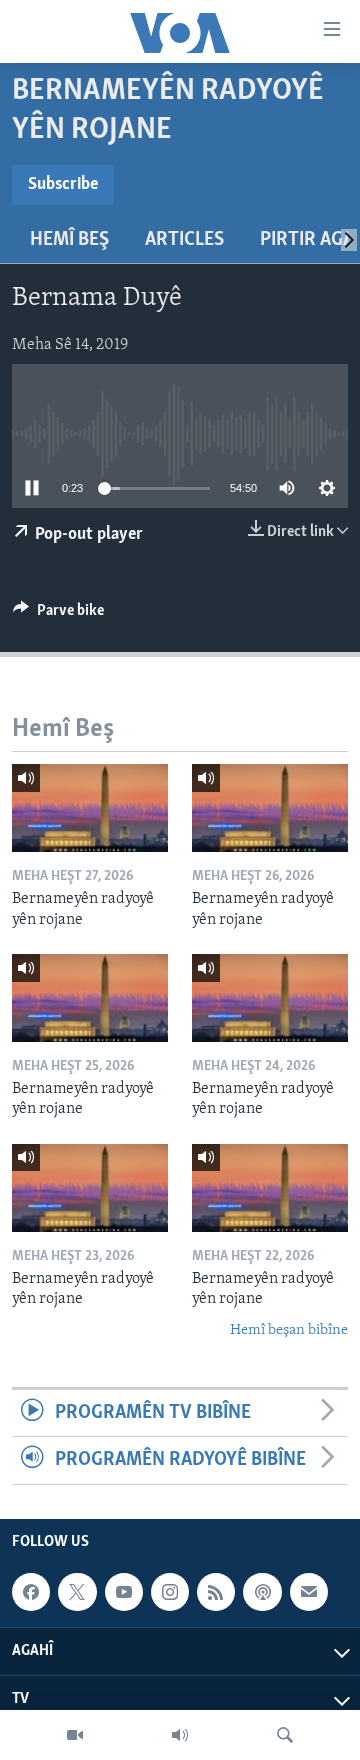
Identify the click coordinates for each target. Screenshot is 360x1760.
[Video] (75, 1735)
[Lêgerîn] (285, 1735)
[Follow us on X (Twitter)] (77, 1592)
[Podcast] (262, 1592)
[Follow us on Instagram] (170, 1592)
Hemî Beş (69, 240)
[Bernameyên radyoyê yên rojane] (90, 808)
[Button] (58, 615)
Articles (184, 240)
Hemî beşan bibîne (289, 1330)
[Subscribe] (309, 1592)
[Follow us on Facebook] (31, 1592)
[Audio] (180, 1735)
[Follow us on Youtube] (124, 1592)
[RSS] (216, 1592)
